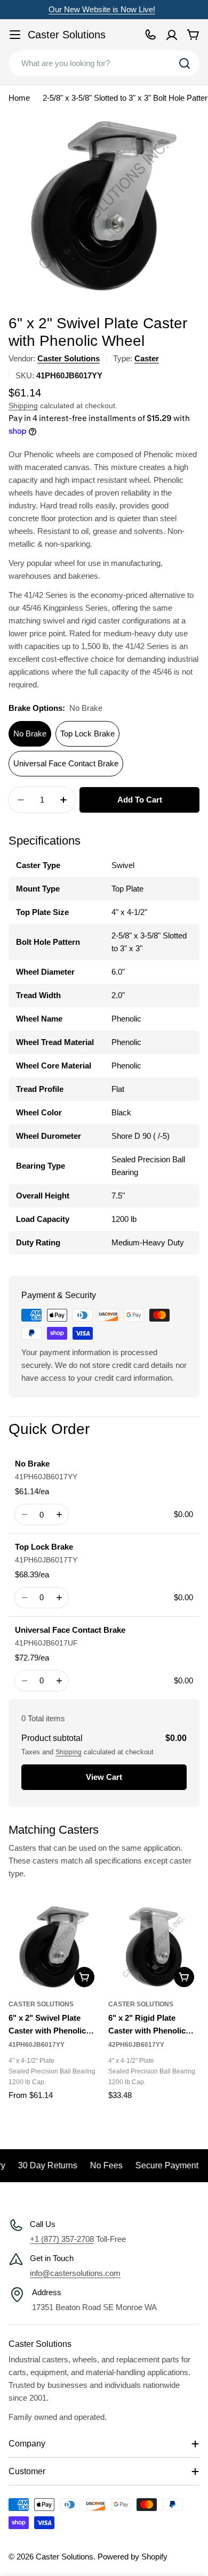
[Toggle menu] (15, 35)
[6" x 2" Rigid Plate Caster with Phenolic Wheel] (154, 1947)
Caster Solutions (67, 35)
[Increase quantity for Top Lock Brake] (59, 1598)
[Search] (185, 63)
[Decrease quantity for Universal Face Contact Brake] (24, 1681)
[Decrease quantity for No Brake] (24, 1514)
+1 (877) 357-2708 (62, 2239)
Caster (147, 358)
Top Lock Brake (87, 734)
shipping (69, 1752)
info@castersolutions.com (75, 2273)
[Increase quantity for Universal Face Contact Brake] (59, 1681)
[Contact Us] (150, 35)
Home (19, 98)
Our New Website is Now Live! (102, 9)
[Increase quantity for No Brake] (59, 1514)
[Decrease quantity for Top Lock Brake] (24, 1598)
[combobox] (104, 63)
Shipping (23, 406)
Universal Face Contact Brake (66, 763)
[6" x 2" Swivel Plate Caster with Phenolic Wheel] (54, 1947)
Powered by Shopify (133, 2557)
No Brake (30, 734)
